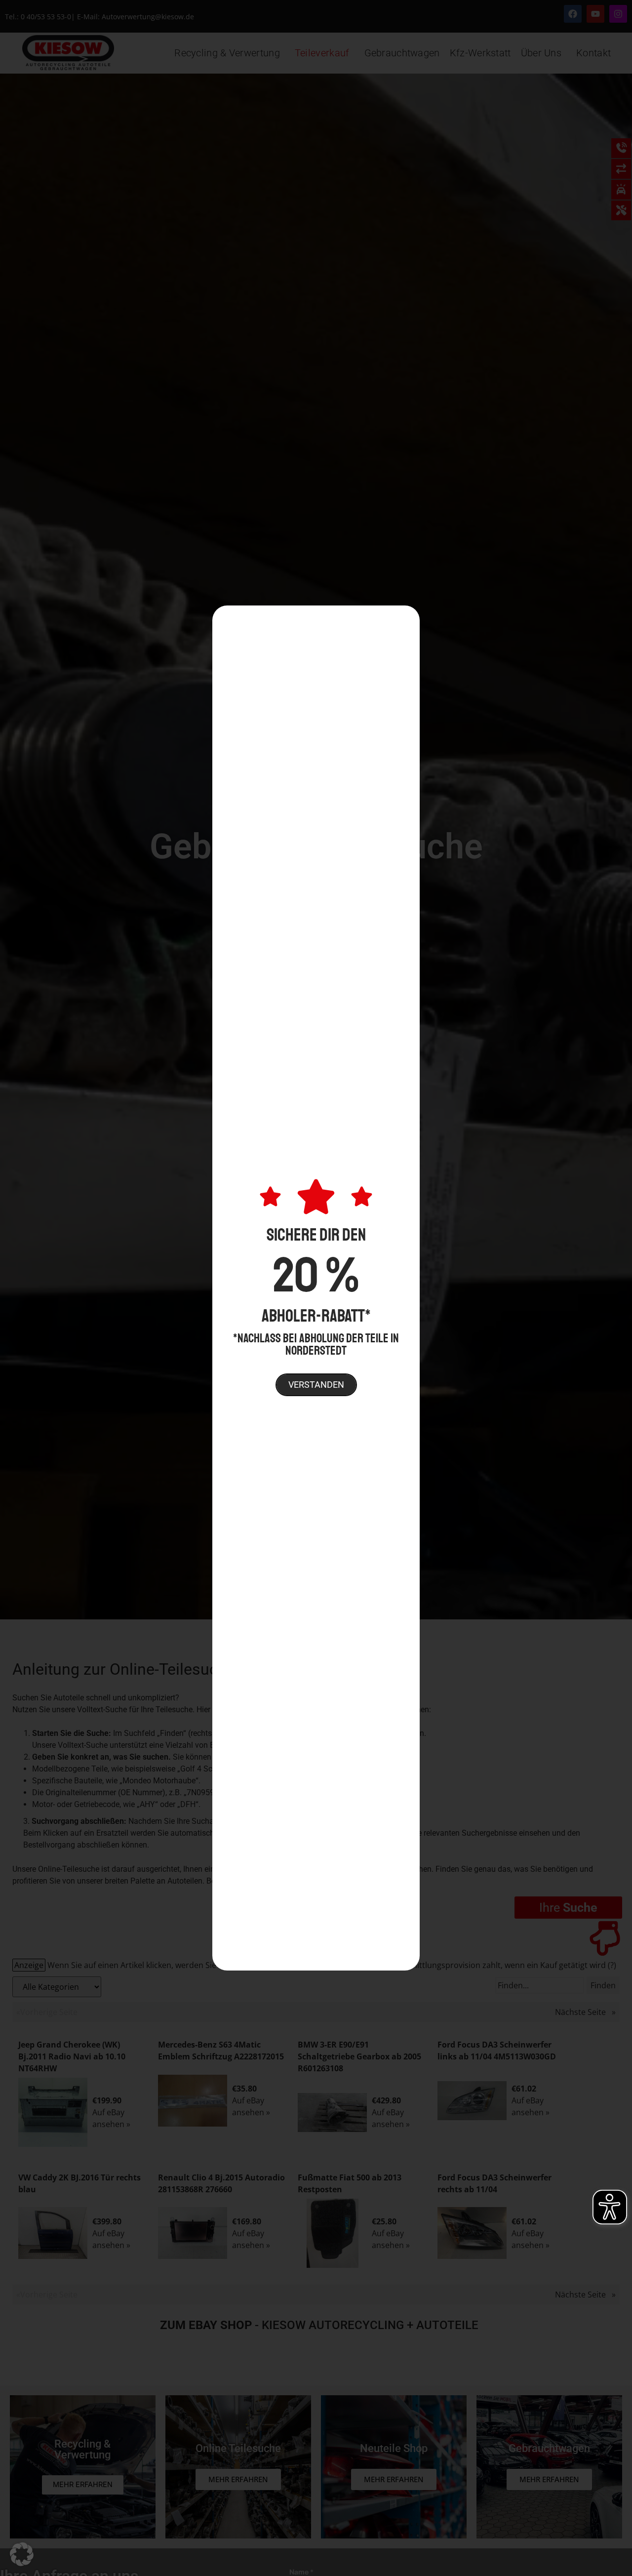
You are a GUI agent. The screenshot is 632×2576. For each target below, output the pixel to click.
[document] (316, 1288)
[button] (22, 2554)
